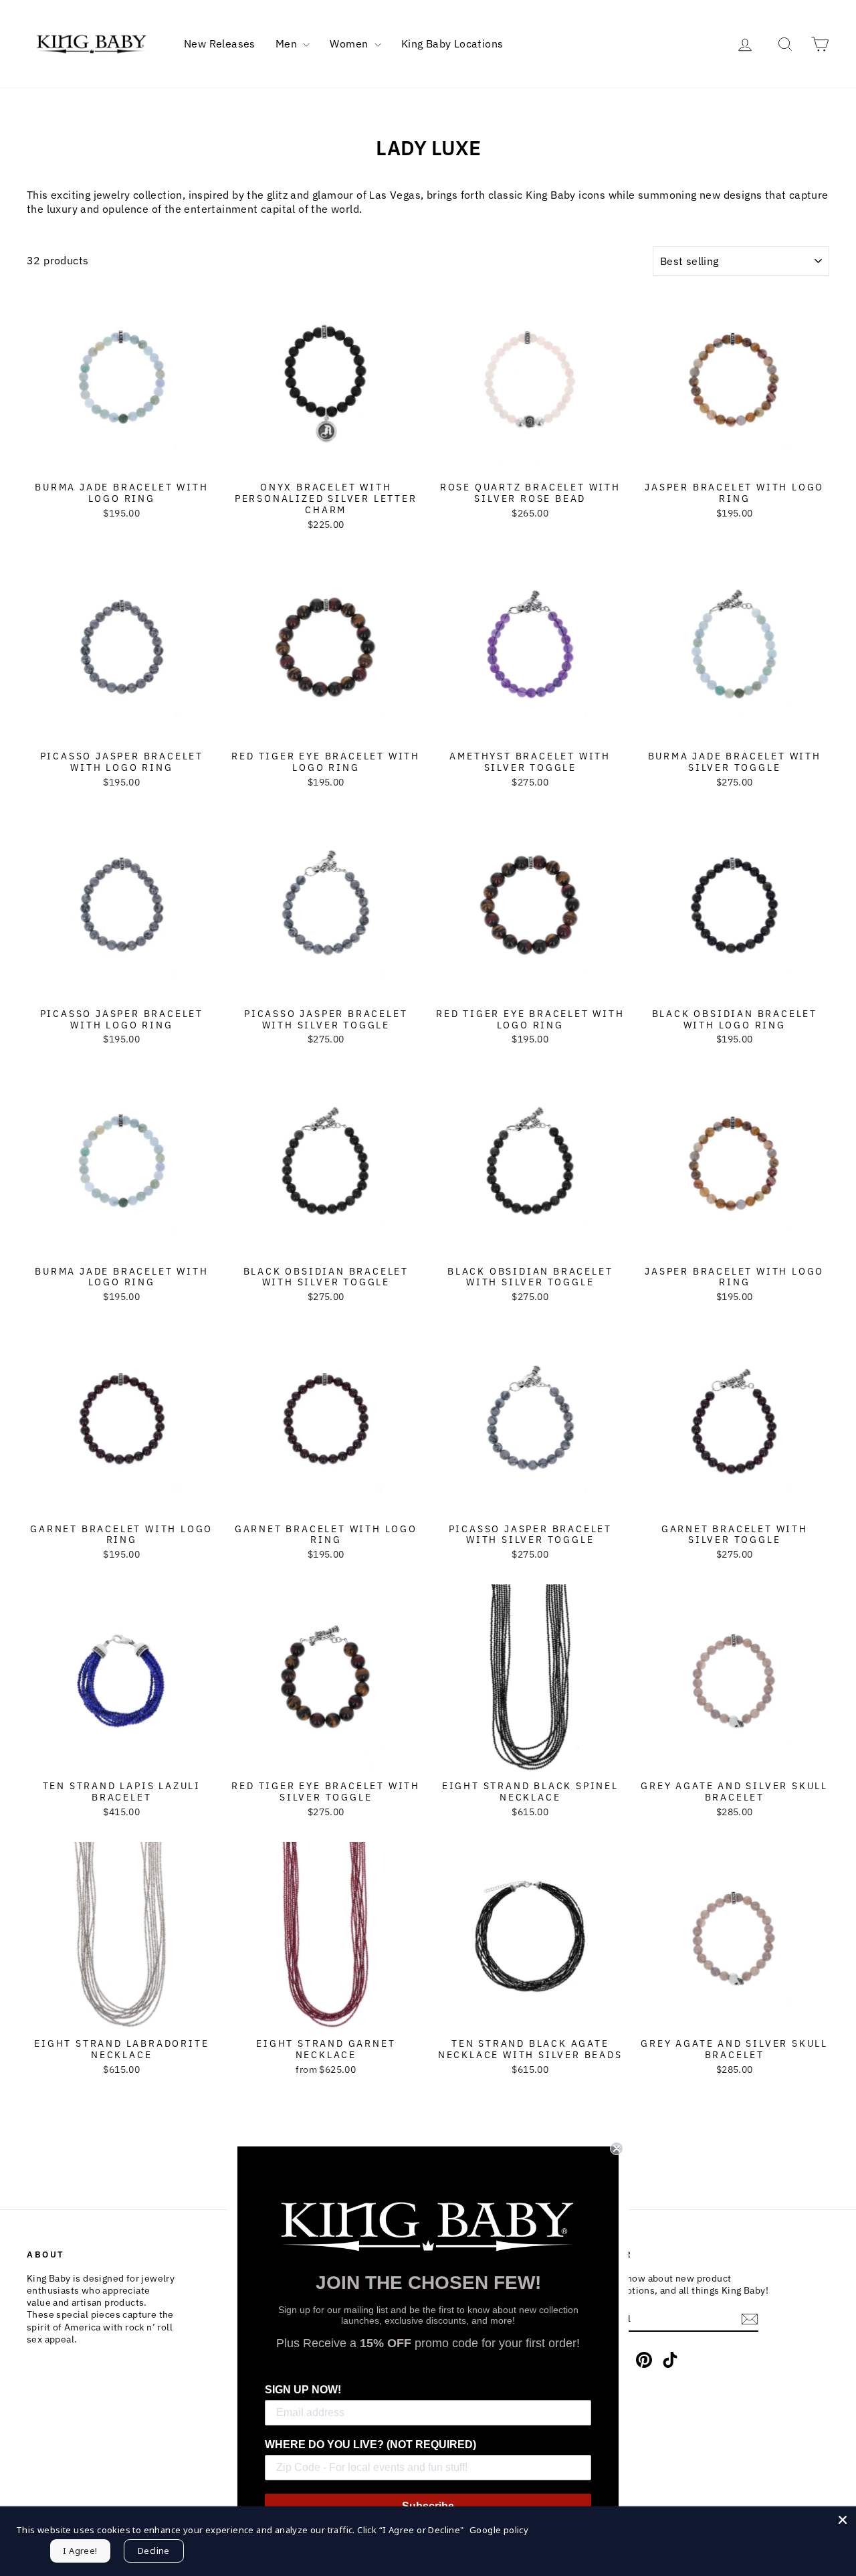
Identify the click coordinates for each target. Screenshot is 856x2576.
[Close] (843, 2520)
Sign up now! (303, 2390)
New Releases (220, 43)
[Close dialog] (617, 2148)
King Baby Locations (452, 43)
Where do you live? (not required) (370, 2445)
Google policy (499, 2530)
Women (350, 43)
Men (288, 43)
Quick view (122, 461)
